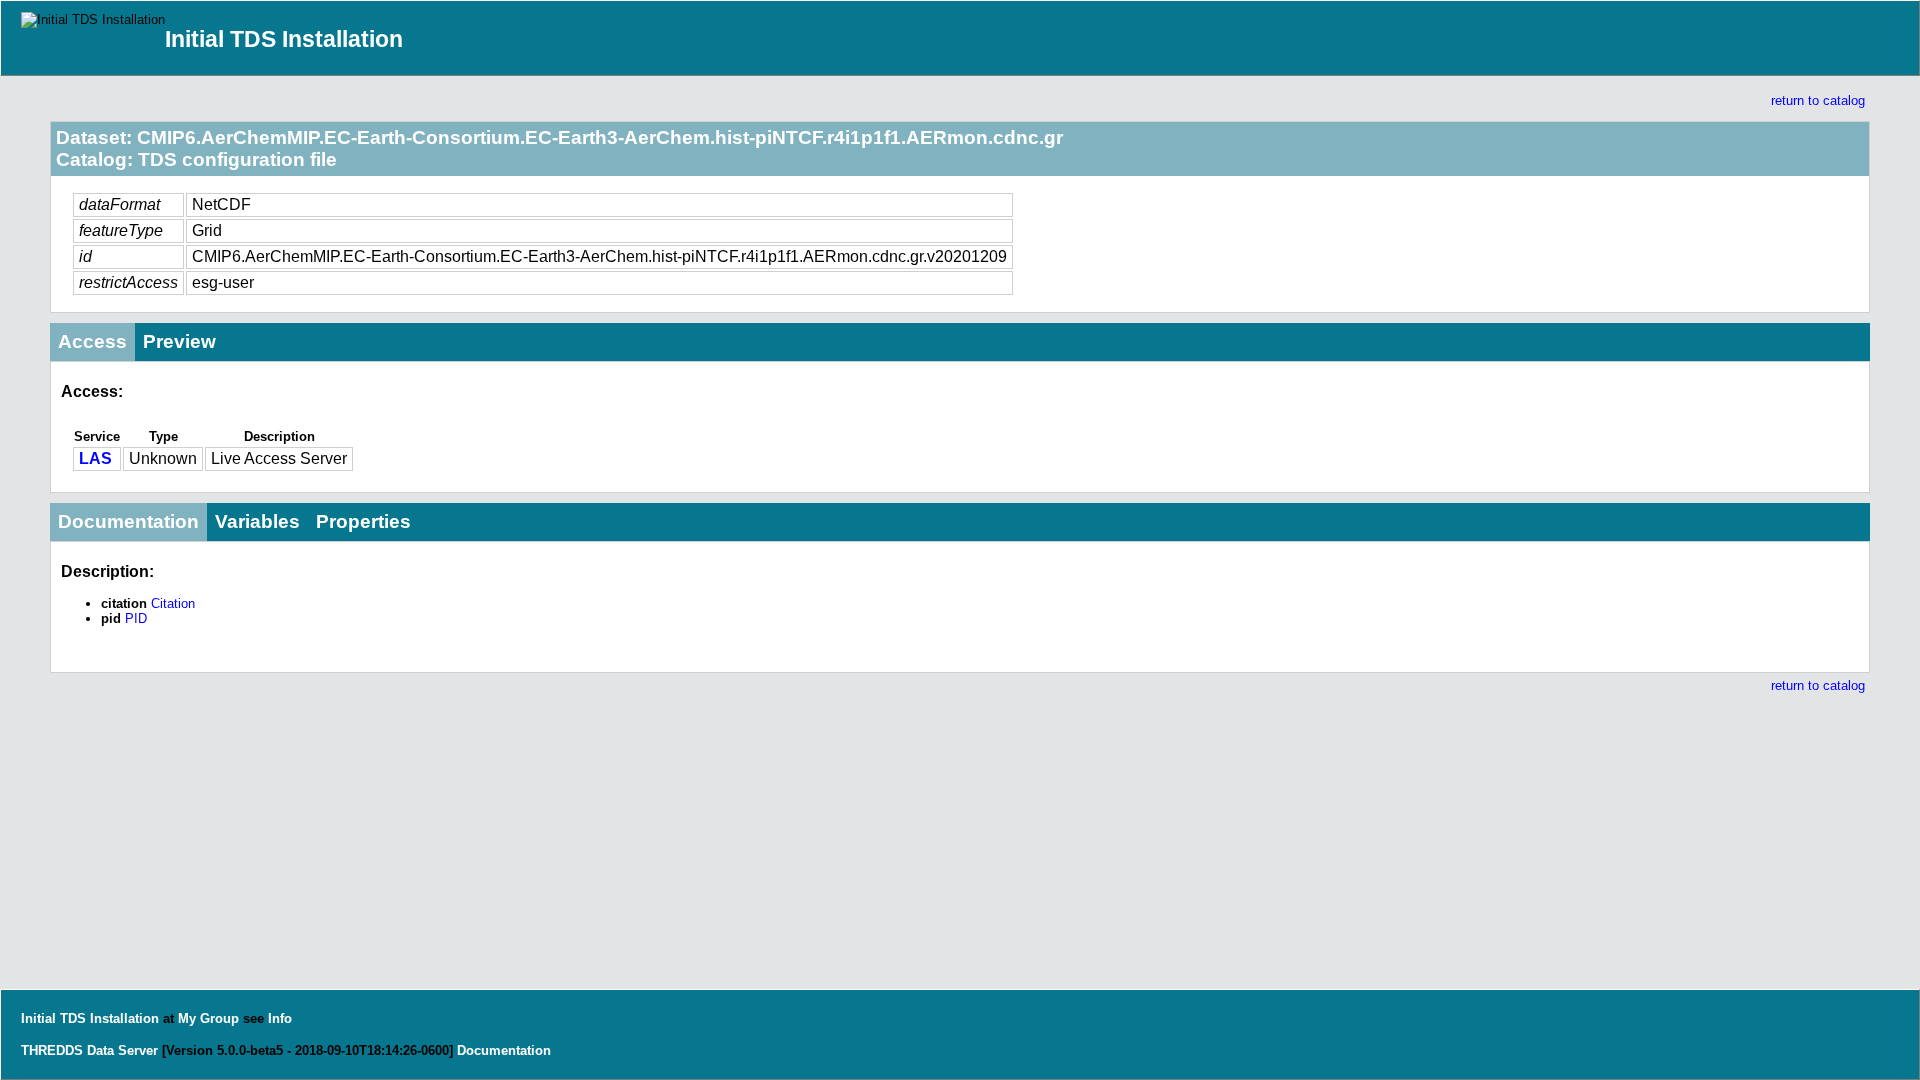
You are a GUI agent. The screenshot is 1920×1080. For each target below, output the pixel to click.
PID (136, 618)
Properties (363, 521)
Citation (173, 603)
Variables (257, 521)
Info (280, 1018)
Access (92, 341)
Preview (179, 341)
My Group (208, 1018)
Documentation (128, 521)
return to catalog (1818, 100)
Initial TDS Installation (284, 39)
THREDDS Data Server (89, 1050)
